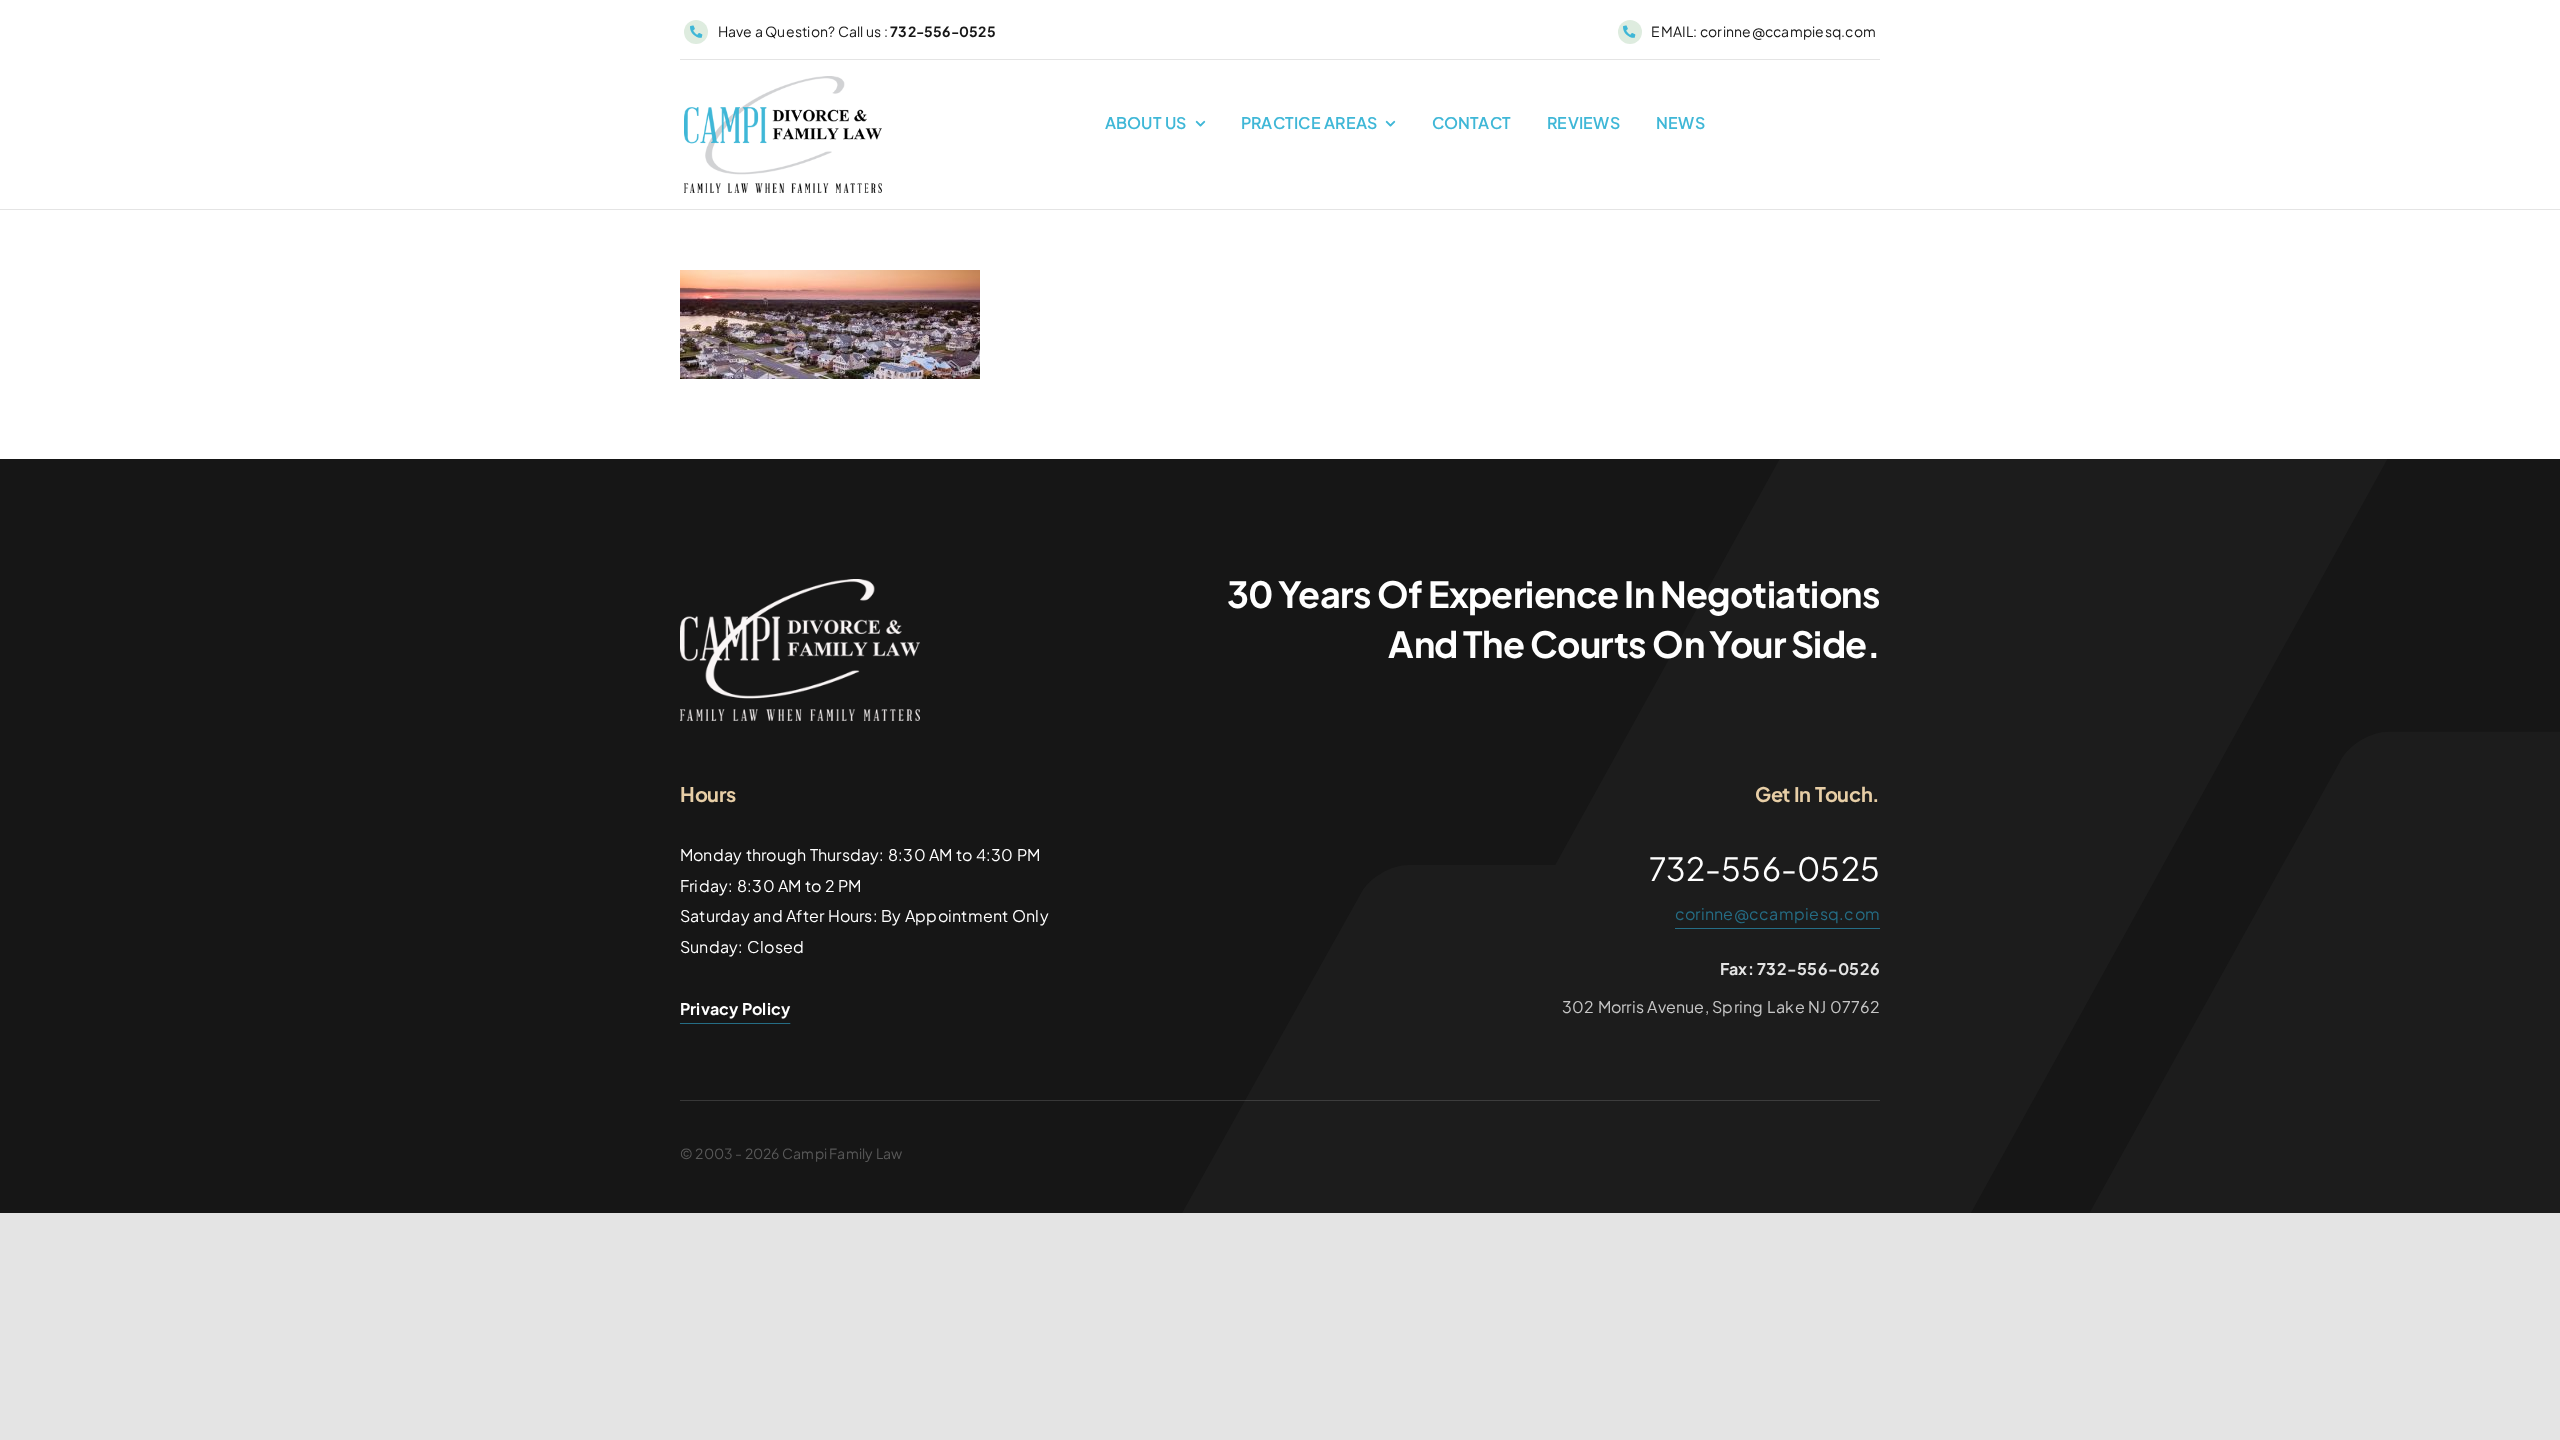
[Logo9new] (783, 83)
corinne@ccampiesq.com (1777, 913)
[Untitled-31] (800, 586)
